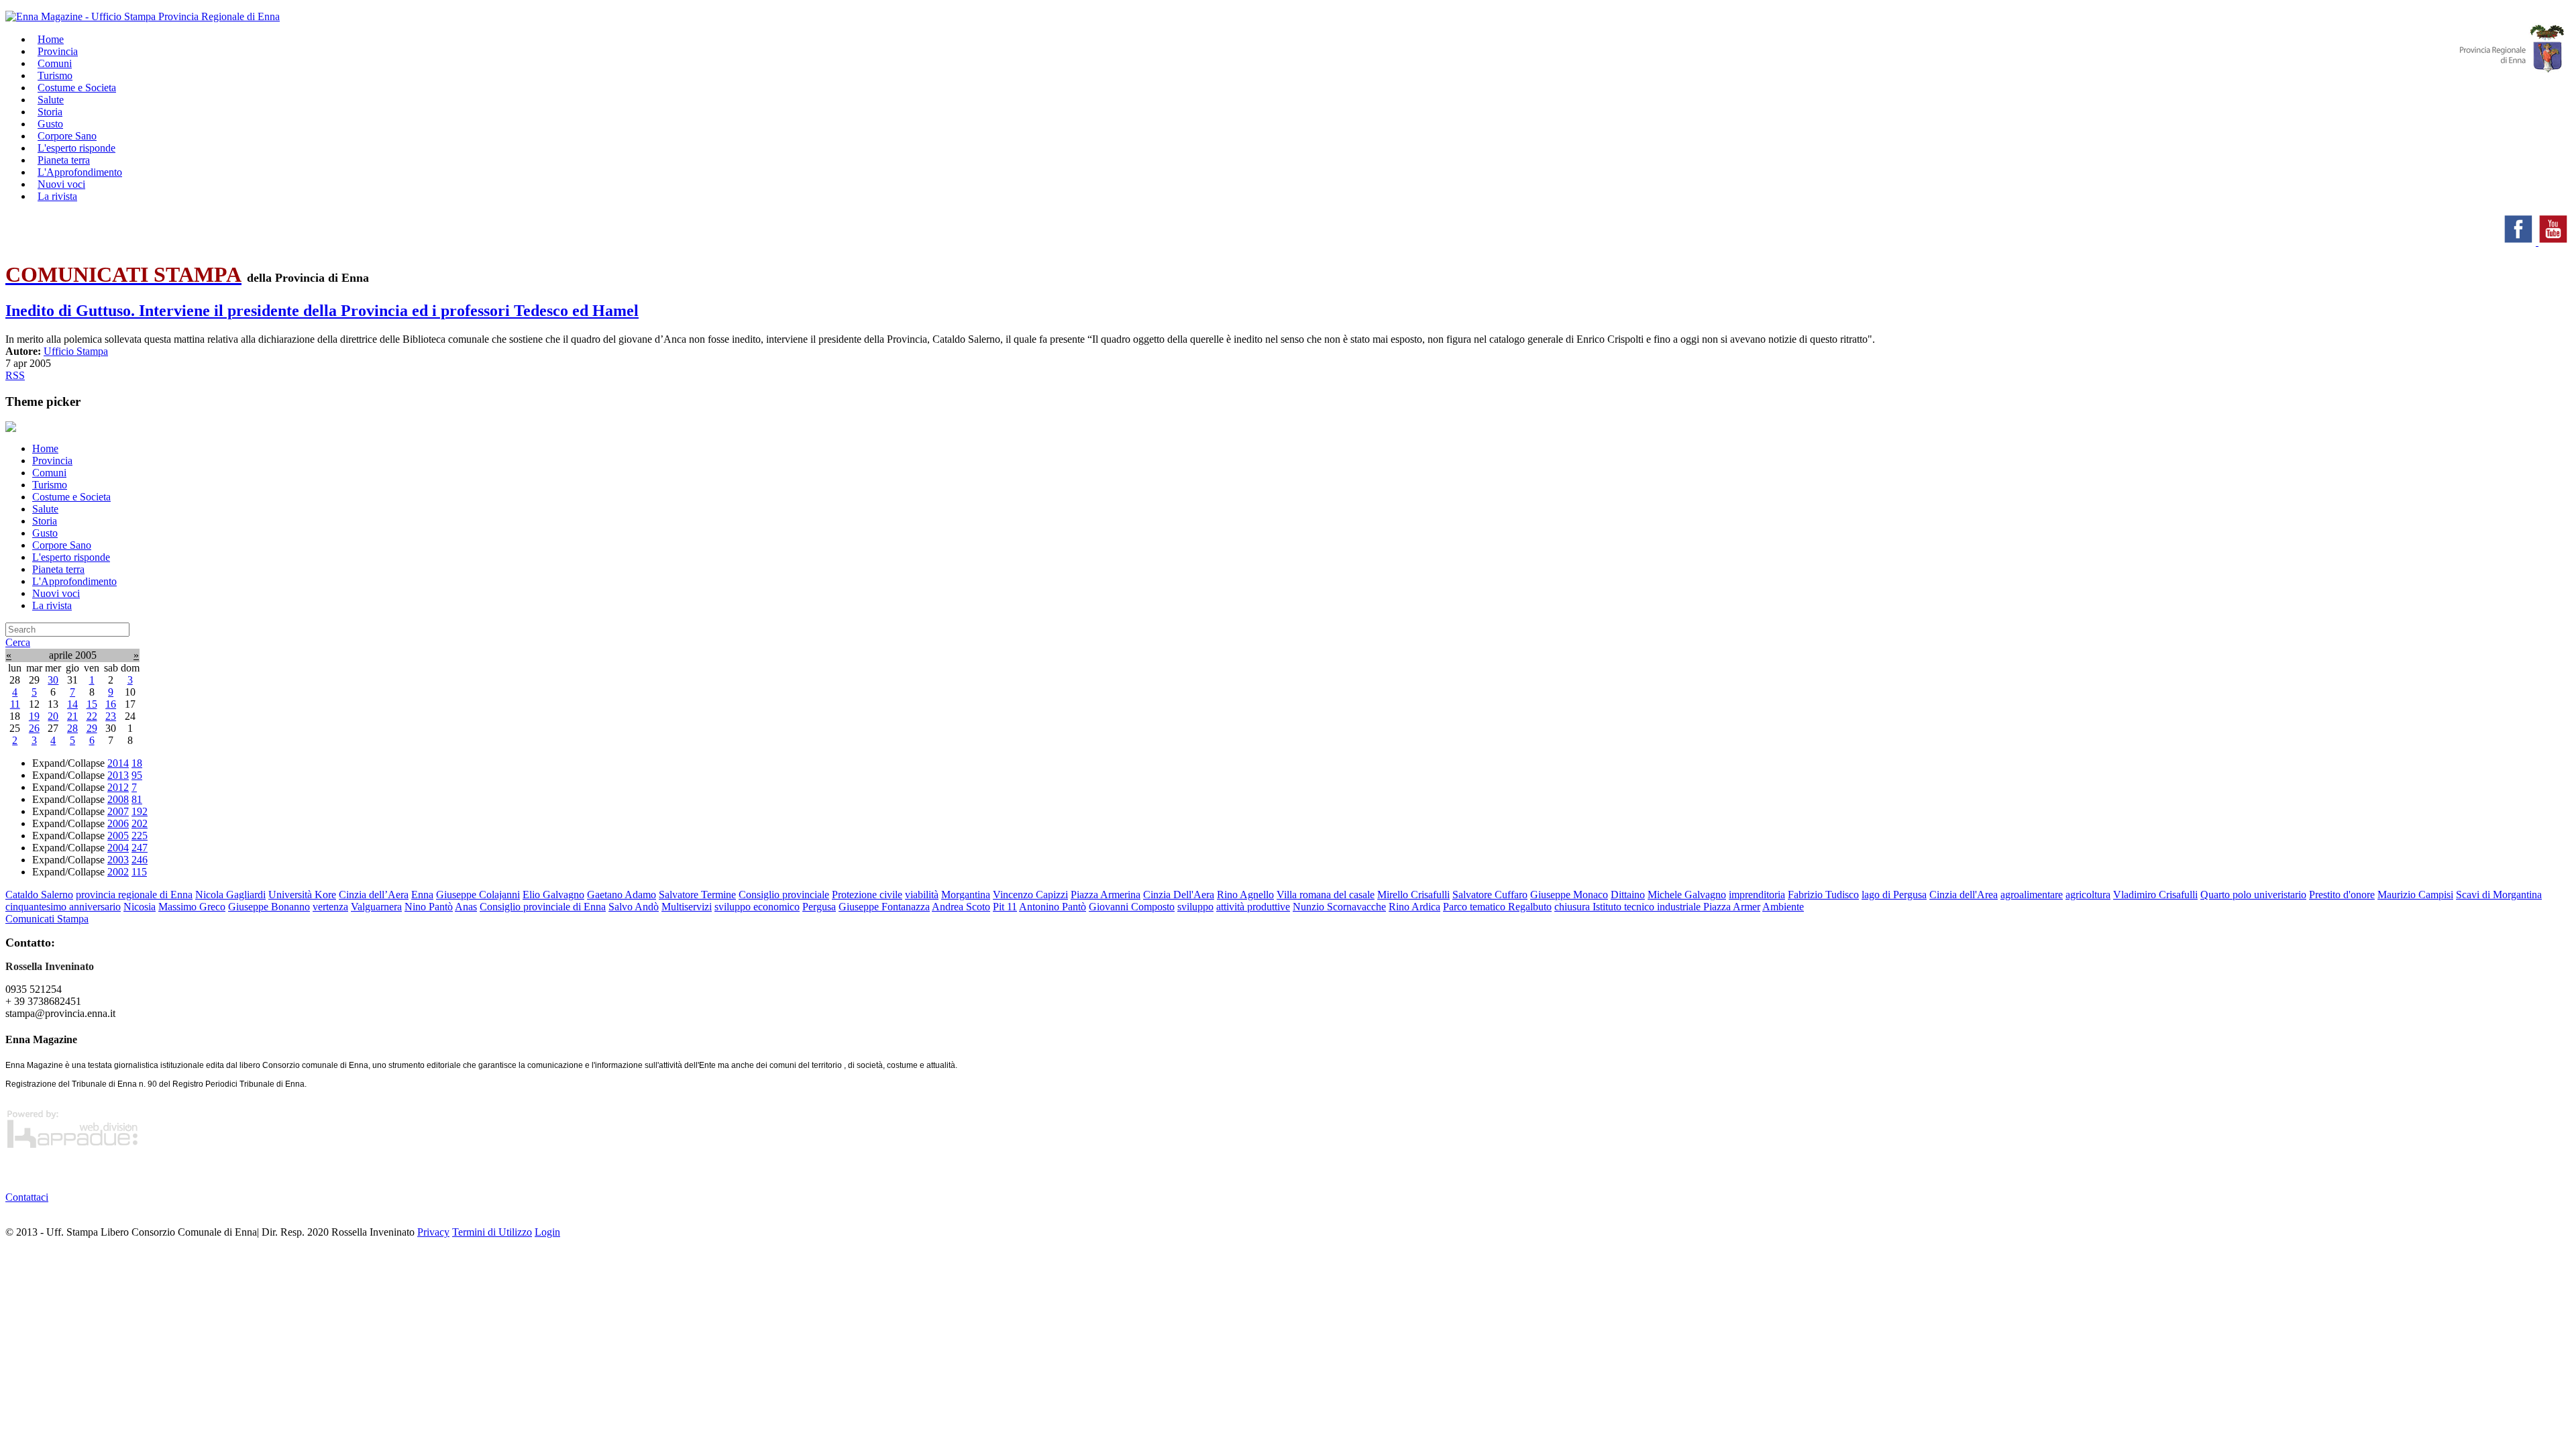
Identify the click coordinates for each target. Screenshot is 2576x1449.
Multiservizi (687, 907)
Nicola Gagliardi (230, 895)
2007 (118, 811)
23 (111, 716)
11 (15, 704)
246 (140, 860)
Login (547, 1232)
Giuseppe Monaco (1569, 895)
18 (137, 763)
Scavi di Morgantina (2499, 895)
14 (72, 704)
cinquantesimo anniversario (63, 907)
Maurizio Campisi (2415, 895)
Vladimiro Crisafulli (2155, 895)
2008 (118, 799)
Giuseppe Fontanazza (884, 907)
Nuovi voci (56, 593)
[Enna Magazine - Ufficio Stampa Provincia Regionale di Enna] (143, 16)
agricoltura (2088, 895)
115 (139, 872)
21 (72, 716)
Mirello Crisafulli (1413, 895)
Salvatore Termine (697, 895)
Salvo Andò (634, 907)
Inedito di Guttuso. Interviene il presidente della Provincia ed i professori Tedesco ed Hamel (322, 311)
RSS (15, 375)
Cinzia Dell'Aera (1179, 895)
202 (140, 823)
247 (140, 848)
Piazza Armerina (1106, 895)
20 (53, 716)
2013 (118, 775)
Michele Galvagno (1687, 895)
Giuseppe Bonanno (269, 907)
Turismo (50, 485)
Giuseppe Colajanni (478, 895)
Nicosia (140, 907)
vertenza (330, 907)
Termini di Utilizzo (492, 1232)
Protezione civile (867, 895)
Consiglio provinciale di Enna (543, 907)
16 (111, 704)
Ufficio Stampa (76, 351)
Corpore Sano (62, 545)
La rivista (57, 196)
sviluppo (1195, 907)
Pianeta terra (58, 569)
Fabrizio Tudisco (1823, 895)
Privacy (433, 1232)
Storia (45, 521)
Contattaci (27, 1197)
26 (34, 728)
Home (45, 448)
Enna (422, 895)
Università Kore (302, 895)
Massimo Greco (192, 907)
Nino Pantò (429, 907)
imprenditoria (1757, 895)
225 (140, 836)
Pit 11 (1005, 907)
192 (140, 811)
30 (53, 680)
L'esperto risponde (71, 557)
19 (34, 716)
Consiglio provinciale (784, 895)
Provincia (52, 461)
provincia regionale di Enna (134, 895)
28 (72, 728)
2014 (118, 763)
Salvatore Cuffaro (1490, 895)
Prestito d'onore (2342, 895)
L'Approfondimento (74, 581)
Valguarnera (376, 907)
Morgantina (966, 895)
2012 (118, 787)
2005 (118, 836)
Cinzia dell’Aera (374, 895)
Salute (45, 509)
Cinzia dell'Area (1964, 895)
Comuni (49, 473)
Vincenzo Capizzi (1030, 895)
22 (92, 716)
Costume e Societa (77, 88)
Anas (466, 907)
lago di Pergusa (1894, 895)
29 (92, 728)
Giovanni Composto (1132, 907)
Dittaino (1628, 895)
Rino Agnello (1245, 895)
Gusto (45, 533)
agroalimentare (2032, 895)
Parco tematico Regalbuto (1497, 907)
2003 (118, 860)
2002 (118, 872)
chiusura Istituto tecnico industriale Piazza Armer (1657, 907)
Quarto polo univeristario (2253, 895)
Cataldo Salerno (39, 895)
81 (137, 799)
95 (137, 775)
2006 (118, 823)
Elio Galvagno (553, 895)
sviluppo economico (757, 907)
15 (92, 704)
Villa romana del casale (1326, 895)
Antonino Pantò (1053, 907)
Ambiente (1783, 907)
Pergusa (819, 907)
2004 (118, 848)
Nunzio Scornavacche (1339, 907)
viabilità (922, 895)
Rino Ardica (1414, 907)
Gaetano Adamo (622, 895)
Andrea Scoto (961, 907)
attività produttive (1253, 907)
